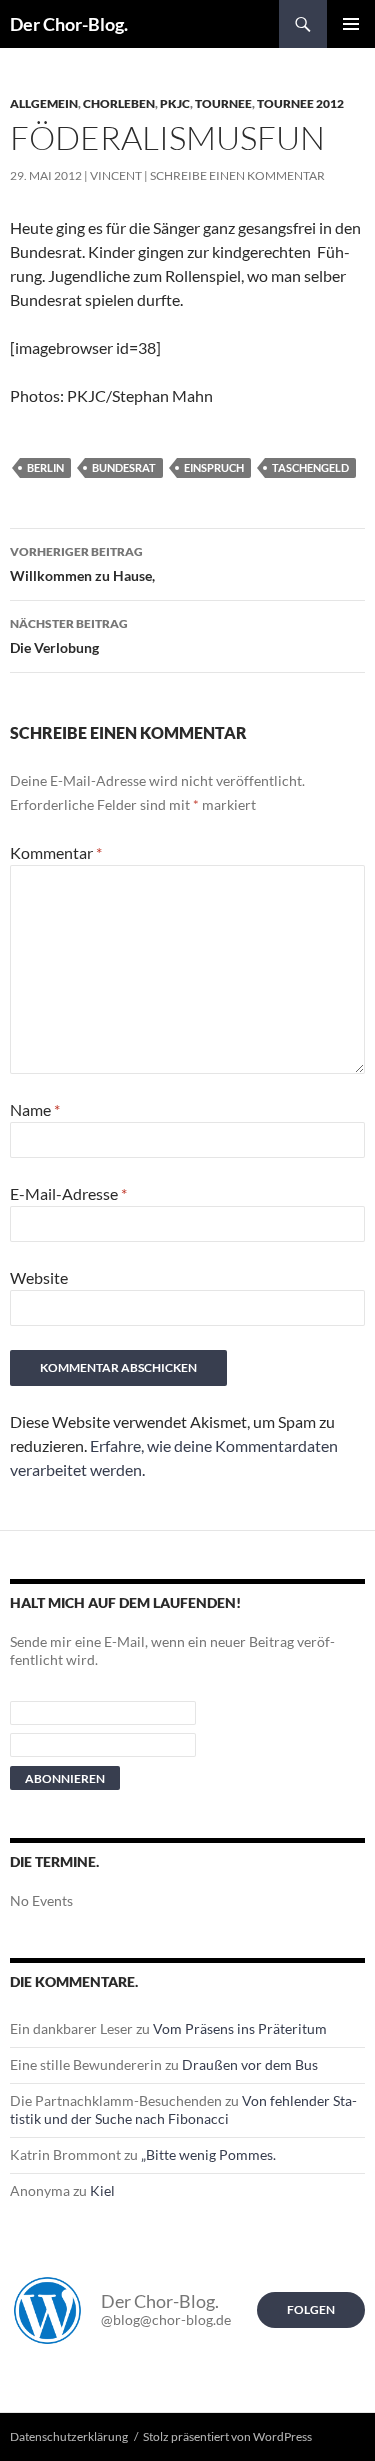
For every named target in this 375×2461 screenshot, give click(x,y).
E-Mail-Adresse (68, 1193)
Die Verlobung (69, 636)
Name (35, 1109)
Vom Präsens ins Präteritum (240, 2028)
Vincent (116, 175)
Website (39, 1277)
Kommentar (56, 852)
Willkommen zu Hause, (82, 564)
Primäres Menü (351, 24)
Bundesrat (124, 467)
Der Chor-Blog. (69, 24)
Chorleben (119, 103)
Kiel (102, 2190)
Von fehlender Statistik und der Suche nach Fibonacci (183, 2109)
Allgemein (44, 103)
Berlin (45, 467)
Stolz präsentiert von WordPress (227, 2436)
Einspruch (214, 467)
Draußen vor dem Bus (250, 2064)
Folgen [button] (311, 2309)
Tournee (223, 103)
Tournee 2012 (300, 103)
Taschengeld (310, 467)
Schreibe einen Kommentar (237, 175)
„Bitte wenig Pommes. (208, 2154)
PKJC (175, 103)
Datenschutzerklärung (69, 2436)
